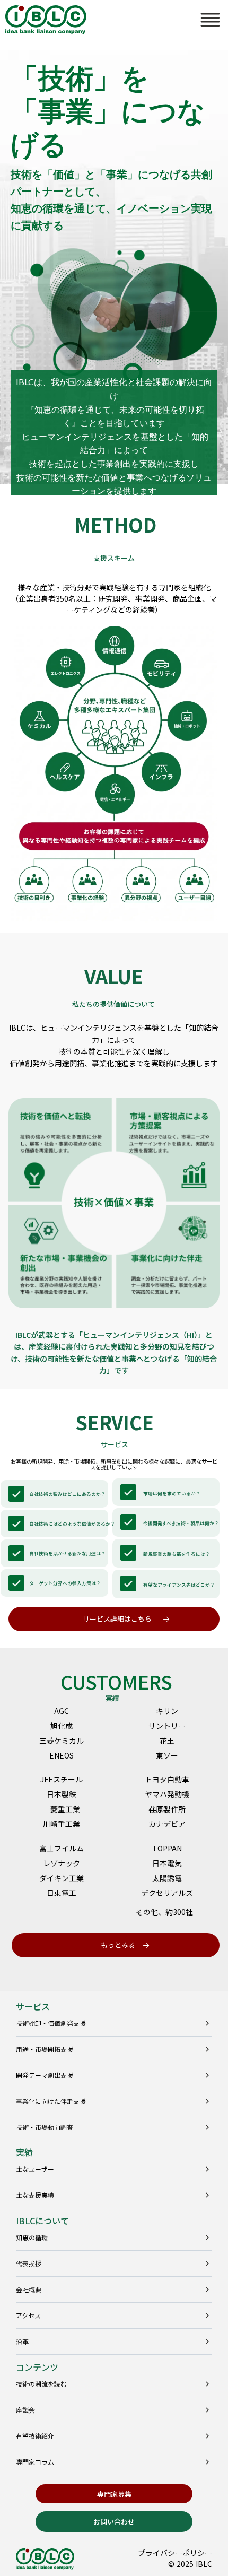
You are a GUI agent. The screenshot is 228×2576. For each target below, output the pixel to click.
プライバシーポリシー (175, 2553)
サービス (33, 2006)
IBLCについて (42, 2221)
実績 (24, 2152)
